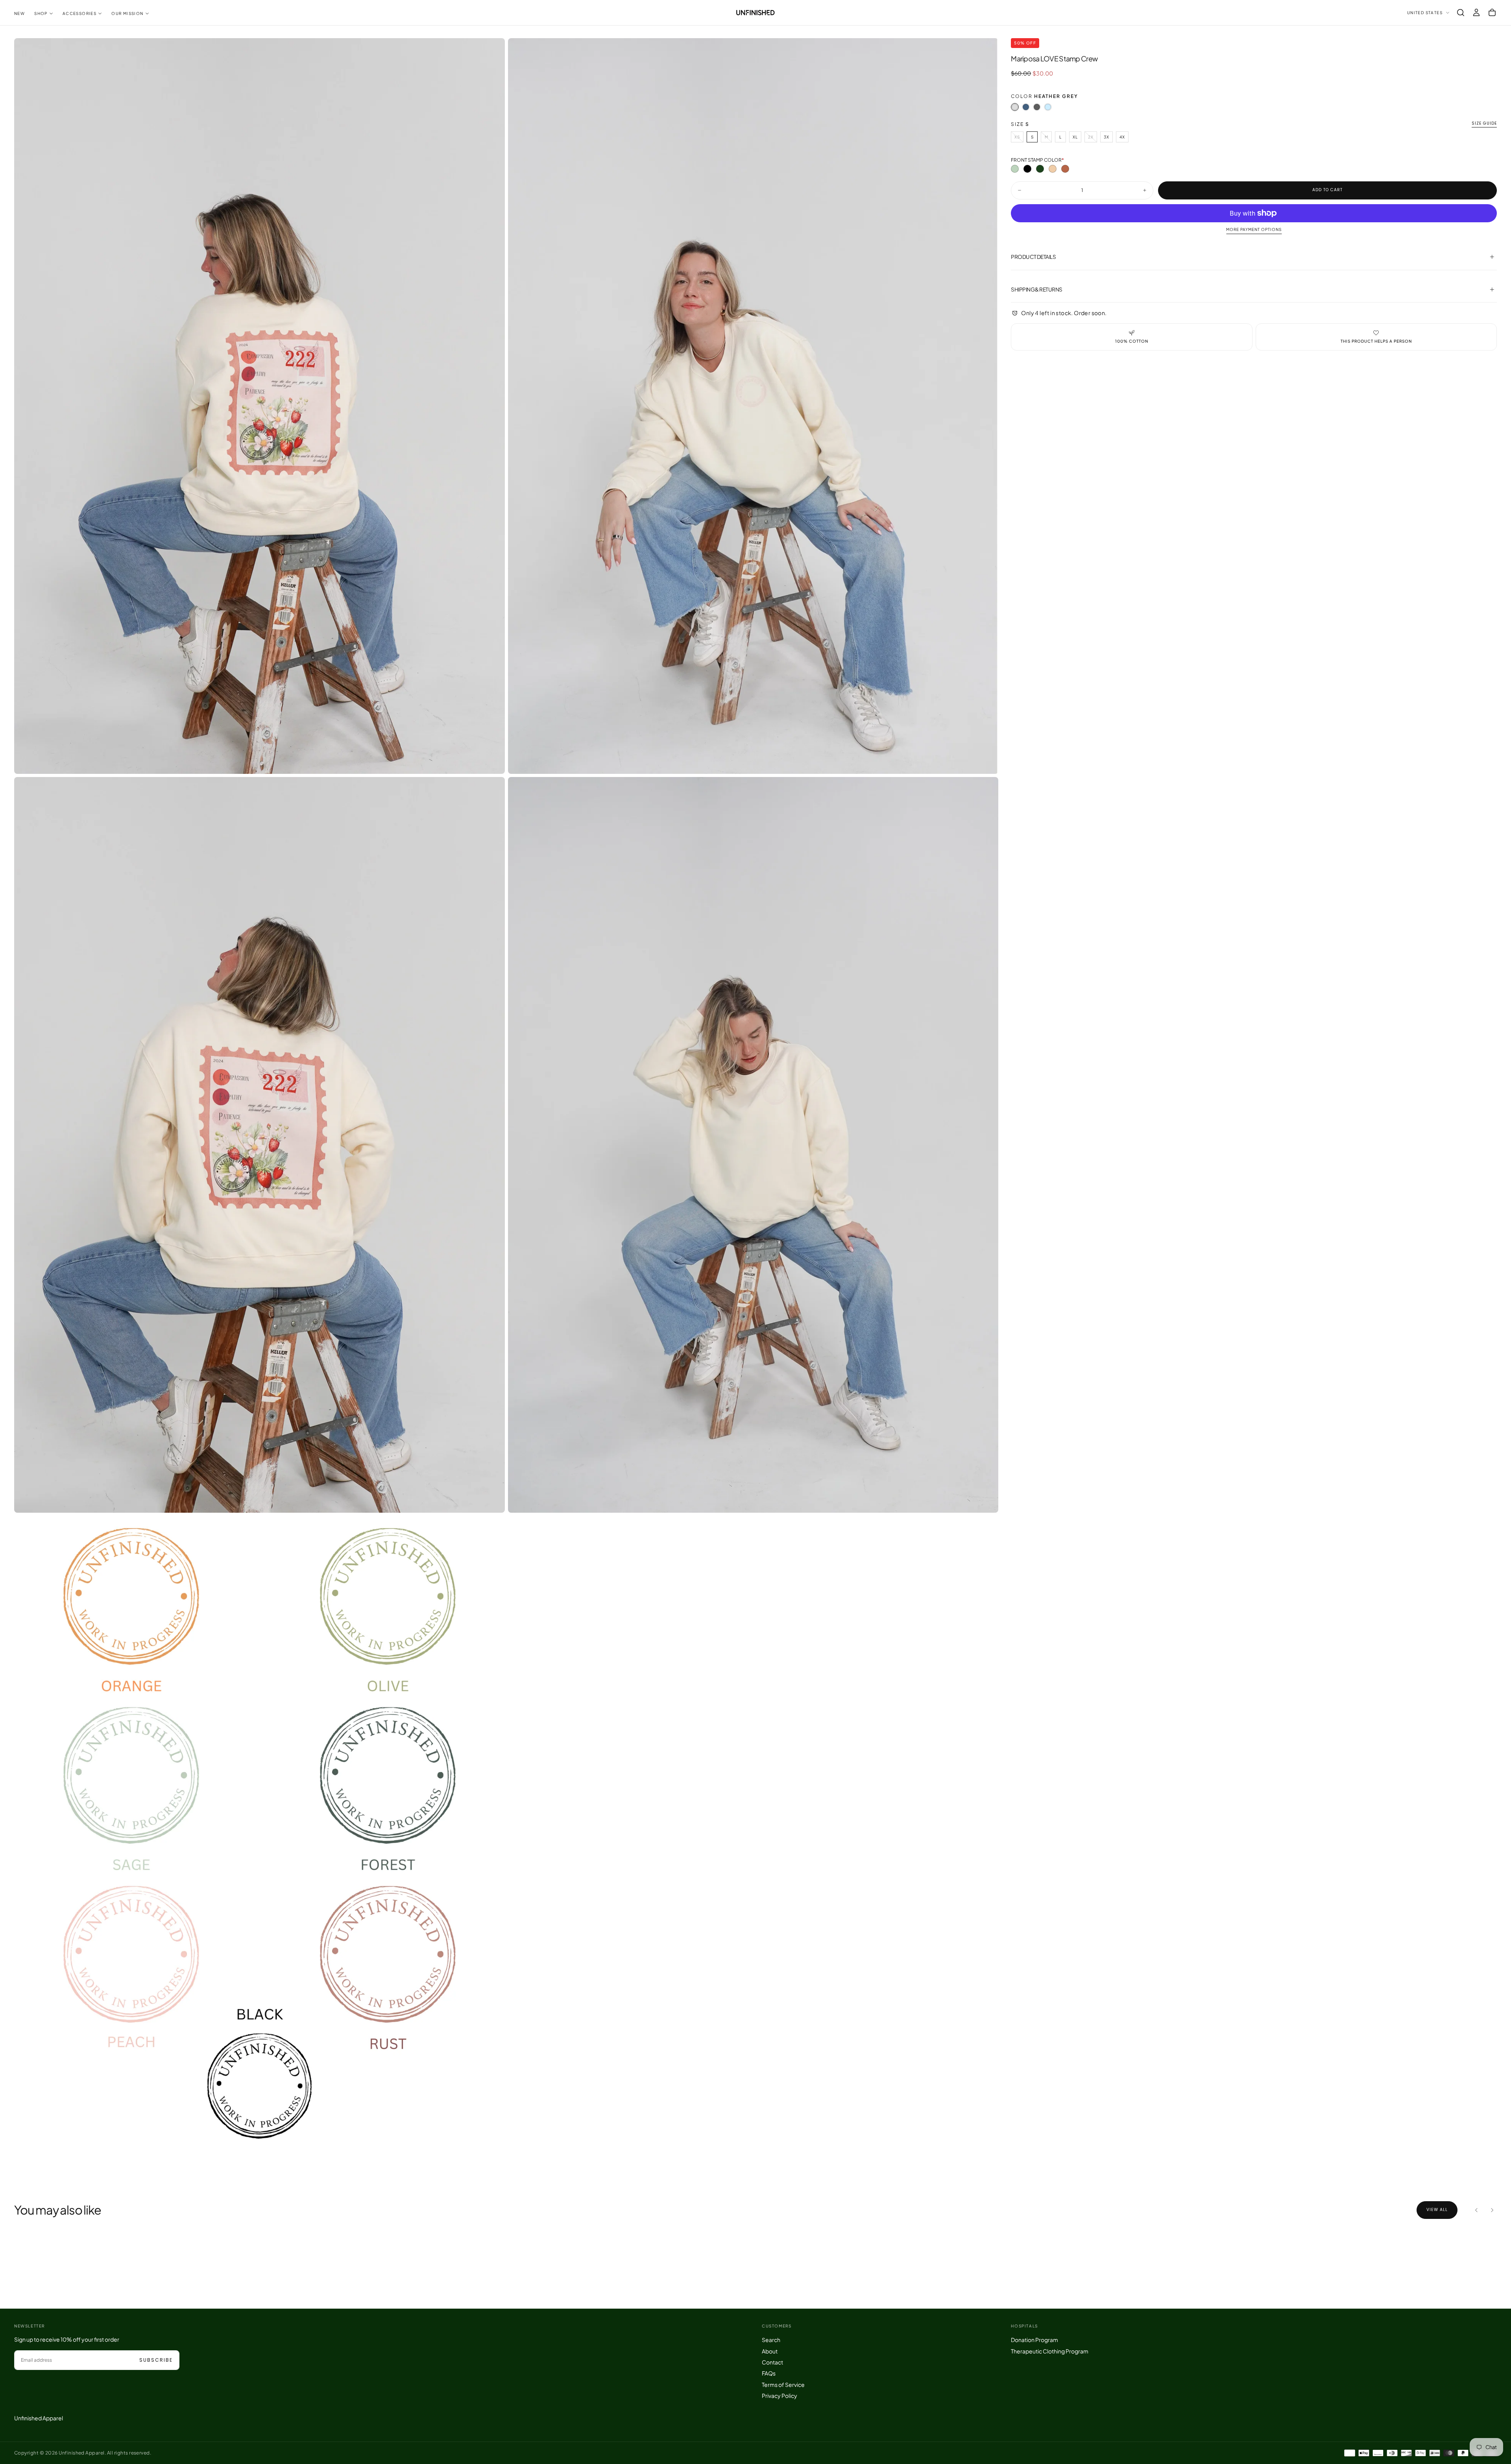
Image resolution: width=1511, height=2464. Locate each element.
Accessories (79, 13)
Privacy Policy (780, 2396)
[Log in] (1476, 13)
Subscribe (156, 2360)
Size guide (1484, 124)
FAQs (769, 2373)
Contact (772, 2362)
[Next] (1492, 2210)
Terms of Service (783, 2385)
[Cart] (1492, 13)
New (19, 13)
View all (1437, 2210)
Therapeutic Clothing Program (1050, 2351)
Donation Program (1034, 2340)
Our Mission (127, 13)
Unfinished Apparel (39, 2418)
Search (771, 2340)
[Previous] (1476, 2210)
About (770, 2351)
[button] (1461, 13)
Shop (41, 13)
